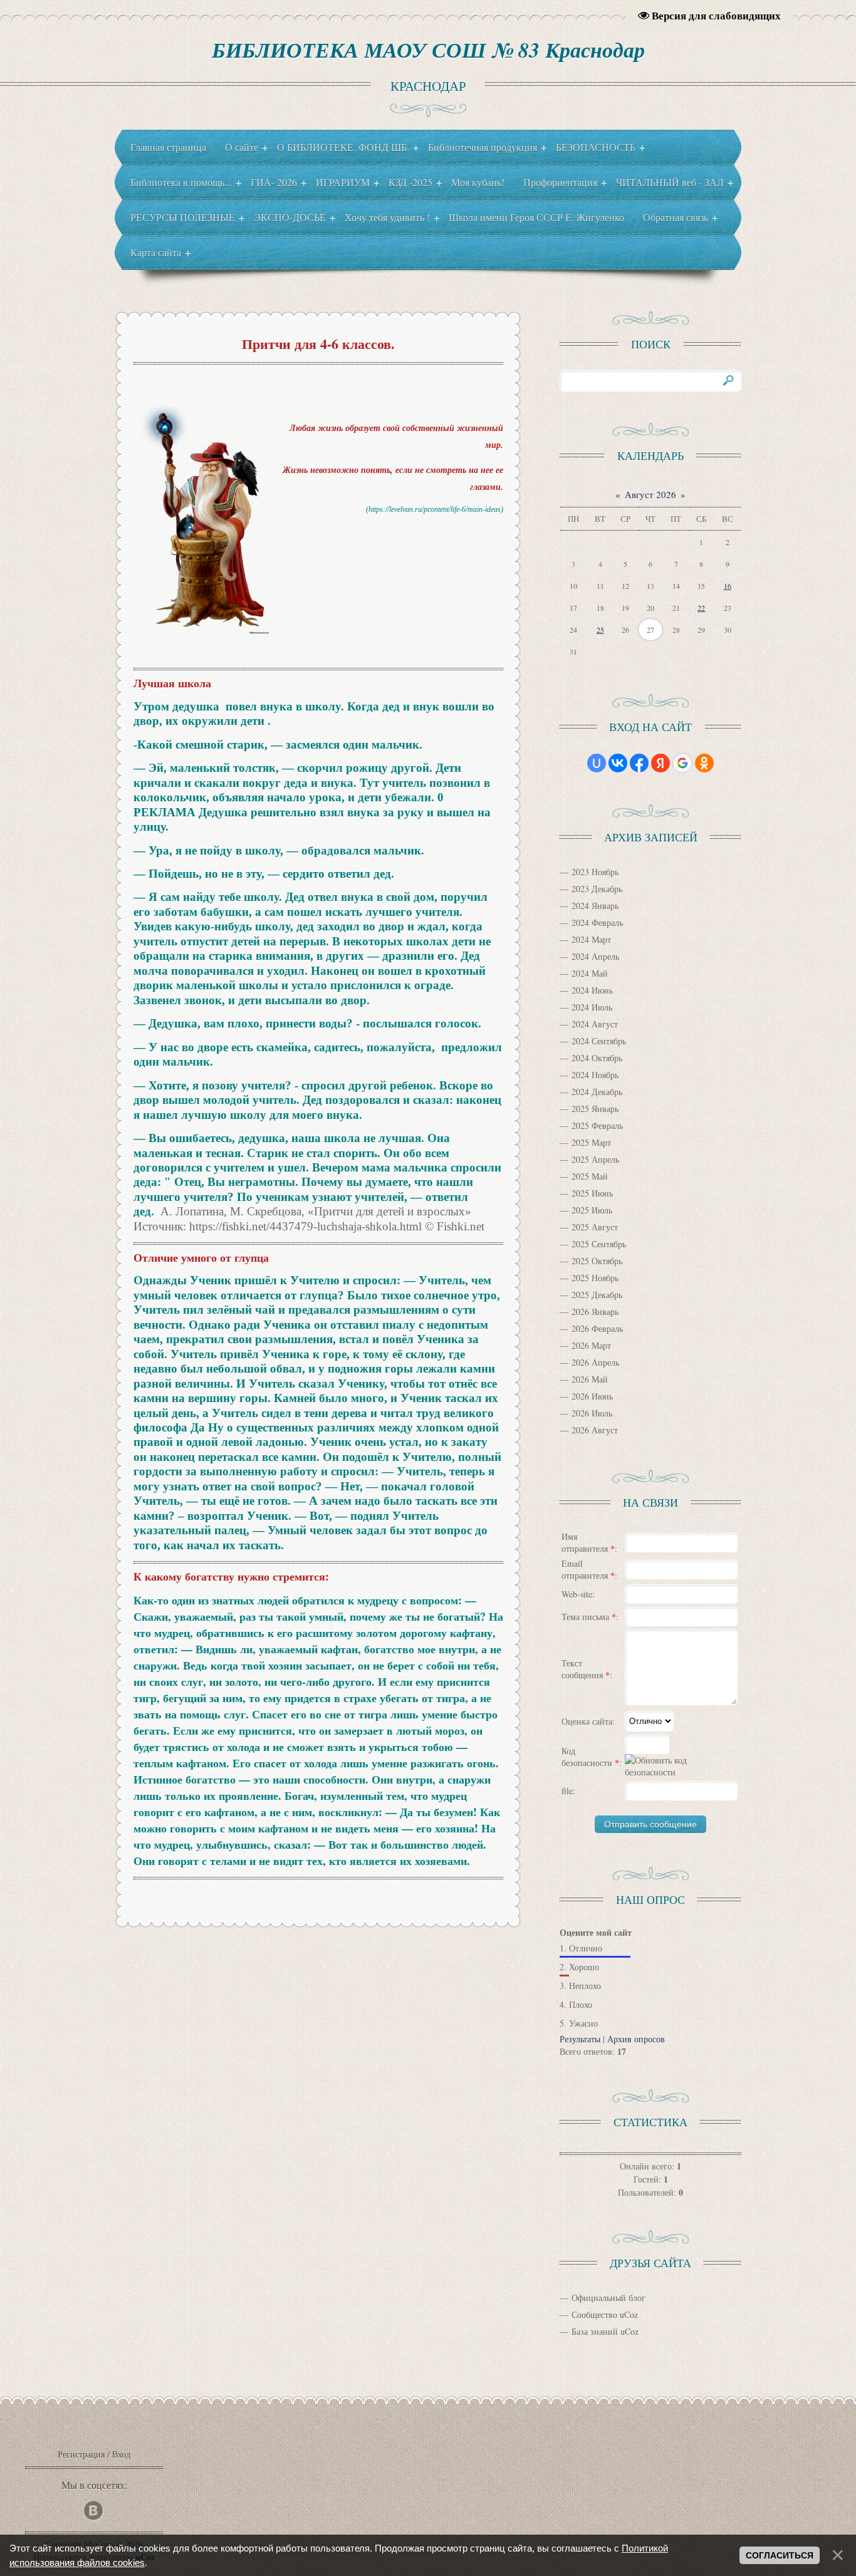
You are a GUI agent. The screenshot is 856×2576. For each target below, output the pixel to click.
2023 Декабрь (597, 889)
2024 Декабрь (597, 1092)
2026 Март (591, 1345)
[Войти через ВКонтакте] (618, 763)
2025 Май (590, 1176)
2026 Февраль (597, 1328)
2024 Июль (592, 1007)
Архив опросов (636, 2039)
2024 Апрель (595, 956)
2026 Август (595, 1430)
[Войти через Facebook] (639, 763)
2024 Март (591, 939)
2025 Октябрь (597, 1261)
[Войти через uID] (597, 763)
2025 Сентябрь (599, 1244)
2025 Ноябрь (595, 1278)
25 (600, 630)
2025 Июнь (592, 1193)
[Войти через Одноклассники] (704, 763)
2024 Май (590, 973)
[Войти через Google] (682, 763)
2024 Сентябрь (599, 1041)
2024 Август (595, 1024)
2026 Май (590, 1379)
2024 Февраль (597, 922)
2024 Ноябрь (595, 1075)
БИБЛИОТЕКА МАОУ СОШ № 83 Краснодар (428, 49)
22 (701, 608)
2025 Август (595, 1227)
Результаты (580, 2039)
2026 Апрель (595, 1362)
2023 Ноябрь (595, 872)
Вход (121, 2454)
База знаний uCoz (605, 2331)
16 (728, 586)
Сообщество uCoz (605, 2314)
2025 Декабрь (597, 1295)
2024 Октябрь (597, 1058)
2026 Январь (595, 1311)
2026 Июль (592, 1413)
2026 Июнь (592, 1396)
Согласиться (780, 2555)
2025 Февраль (597, 1125)
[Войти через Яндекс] (660, 763)
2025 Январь (595, 1109)
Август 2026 (650, 494)
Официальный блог (608, 2298)
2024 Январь (595, 906)
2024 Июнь (592, 990)
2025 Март (591, 1142)
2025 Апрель (595, 1159)
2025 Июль (592, 1210)
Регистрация (81, 2454)
